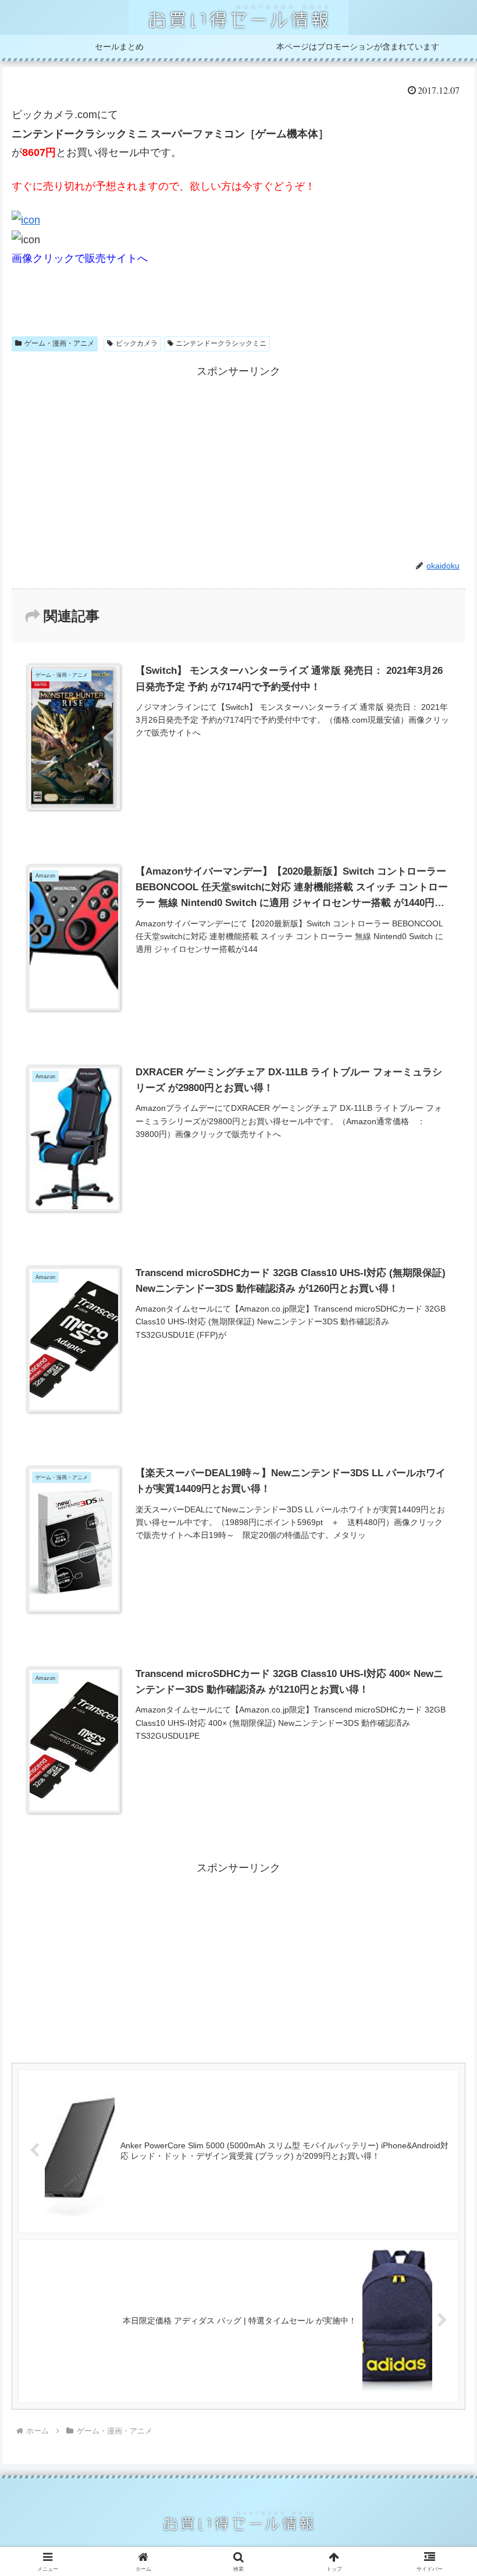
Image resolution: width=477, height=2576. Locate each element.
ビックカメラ (137, 343)
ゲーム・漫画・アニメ (59, 343)
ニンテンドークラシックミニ (221, 343)
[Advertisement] (238, 463)
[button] (441, 1891)
